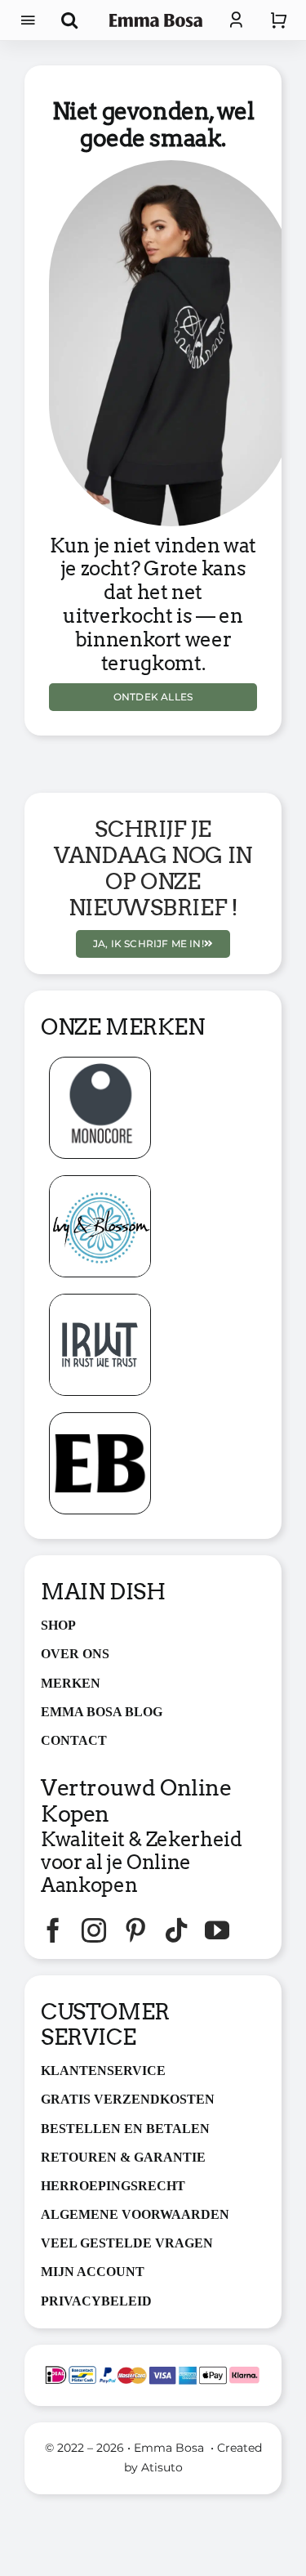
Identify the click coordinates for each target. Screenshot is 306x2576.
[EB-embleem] (100, 1419)
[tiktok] (176, 1930)
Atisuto (162, 2467)
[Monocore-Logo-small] (100, 1064)
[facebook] (53, 1930)
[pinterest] (135, 1930)
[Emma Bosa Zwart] (156, 20)
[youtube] (217, 1930)
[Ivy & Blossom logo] (100, 1182)
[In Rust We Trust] (100, 1301)
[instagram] (94, 1930)
